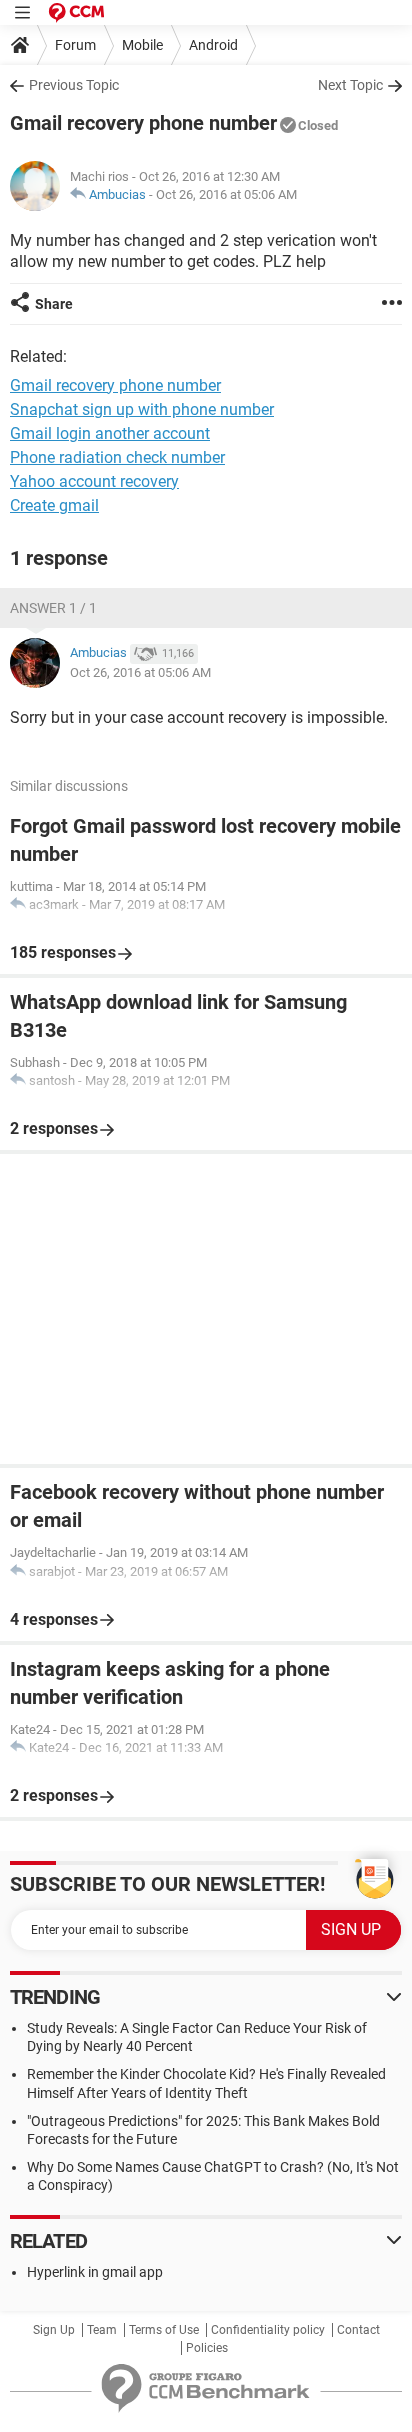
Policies (207, 2348)
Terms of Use (164, 2330)
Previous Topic (74, 85)
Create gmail (54, 505)
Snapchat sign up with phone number (142, 409)
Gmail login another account (110, 433)
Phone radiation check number (117, 457)
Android (213, 45)
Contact (358, 2330)
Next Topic (350, 85)
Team (102, 2330)
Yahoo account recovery (94, 481)
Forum (75, 45)
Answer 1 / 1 (53, 608)
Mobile (142, 45)
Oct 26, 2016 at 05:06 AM (226, 194)
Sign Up (54, 2330)
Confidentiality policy (268, 2330)
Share (54, 304)
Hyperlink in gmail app (95, 2272)
